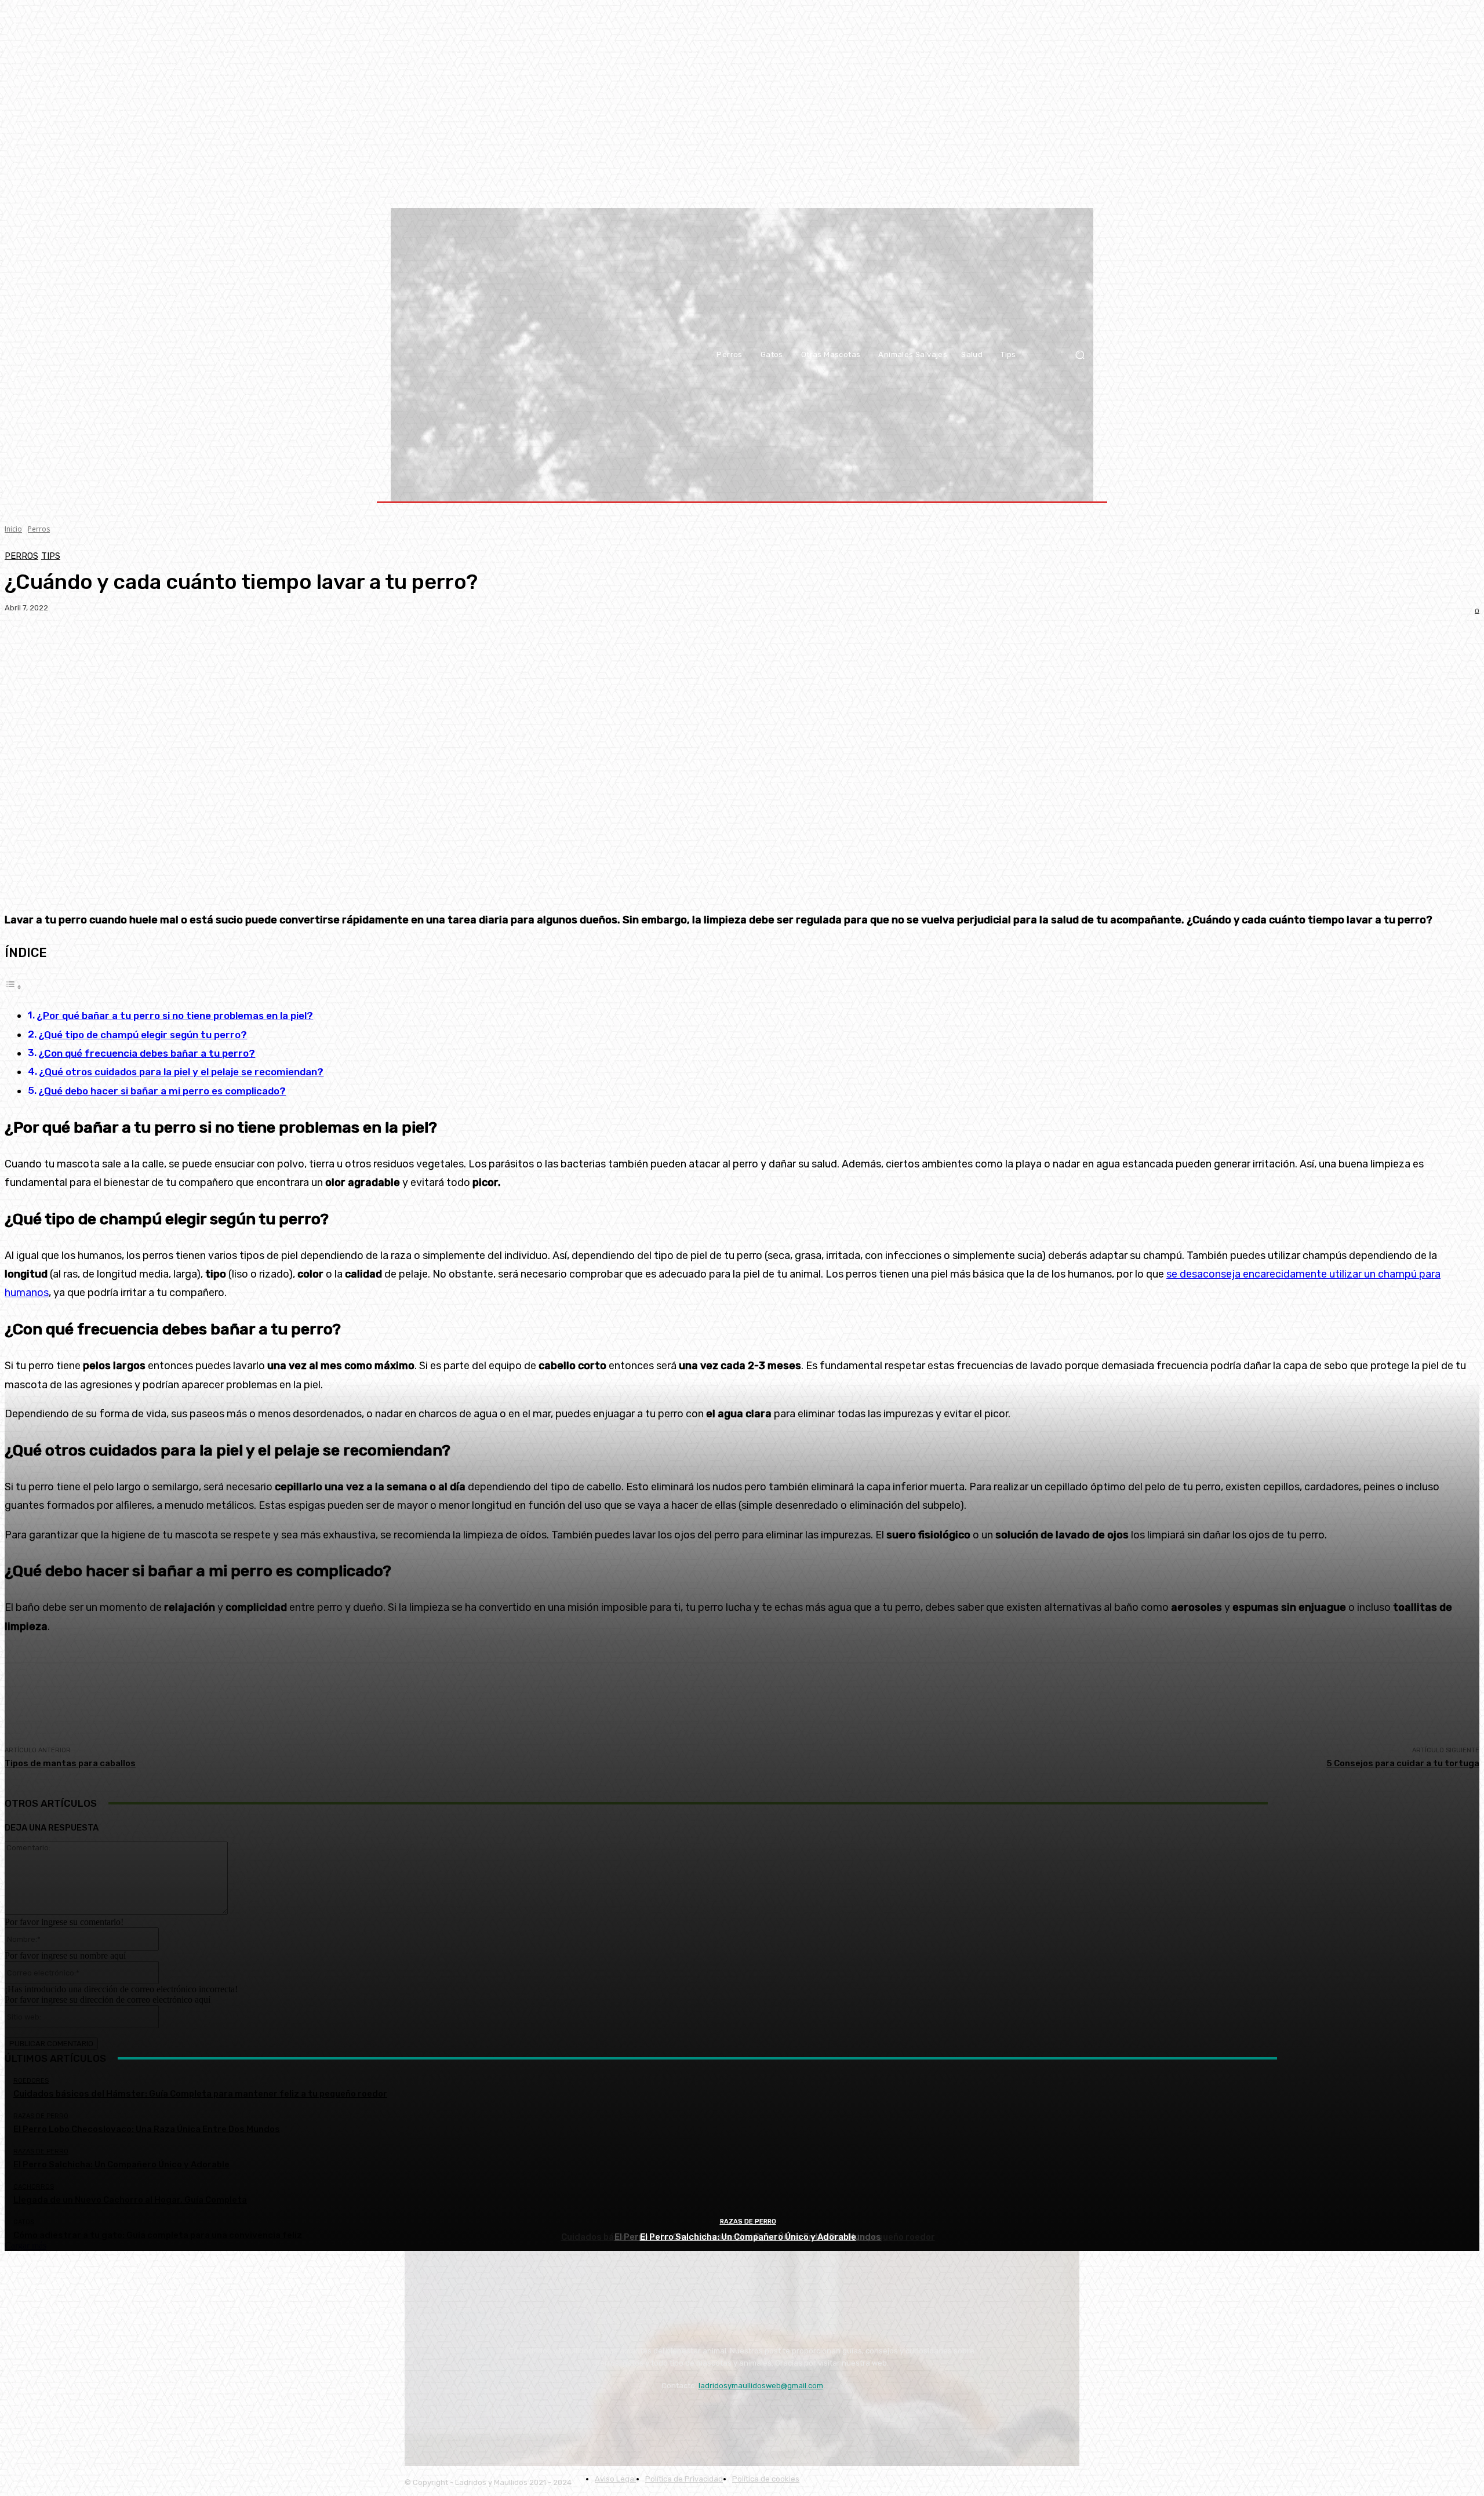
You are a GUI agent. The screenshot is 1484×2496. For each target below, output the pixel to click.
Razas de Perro (748, 2222)
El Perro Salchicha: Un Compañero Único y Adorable (748, 2237)
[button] (1080, 355)
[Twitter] (480, 2415)
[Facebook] (448, 2415)
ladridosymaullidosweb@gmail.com (761, 2386)
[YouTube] (417, 2415)
